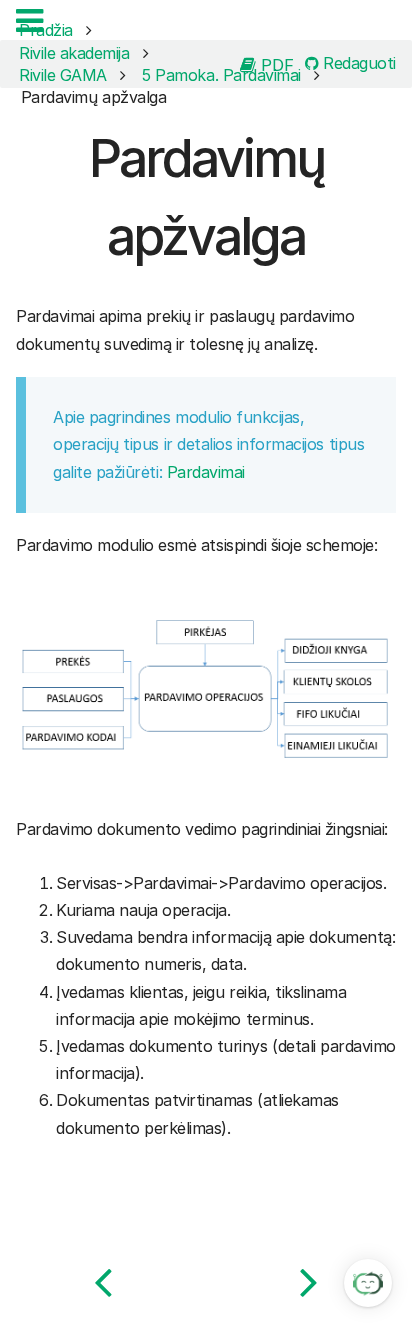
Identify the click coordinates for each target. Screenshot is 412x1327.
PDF (275, 64)
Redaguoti (357, 64)
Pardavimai (206, 472)
